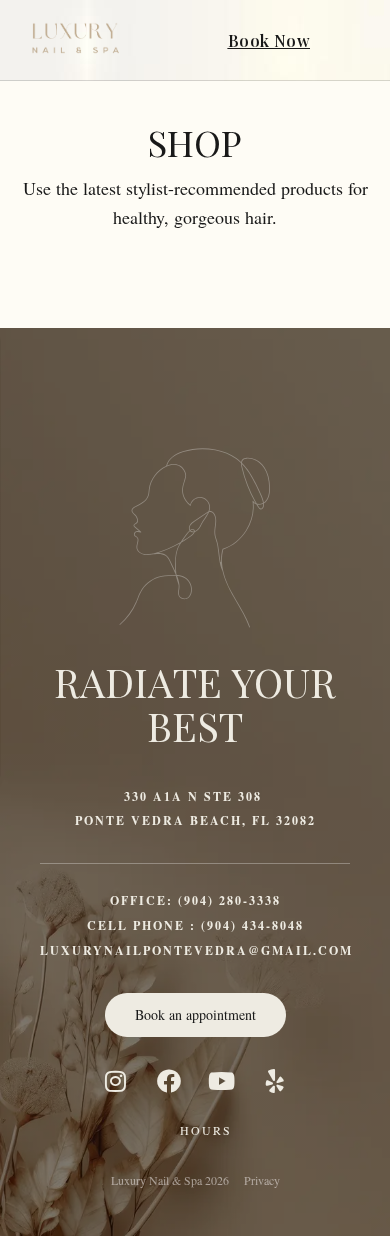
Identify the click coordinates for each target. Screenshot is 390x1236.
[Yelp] (275, 1081)
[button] (354, 40)
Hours (206, 1130)
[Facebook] (169, 1081)
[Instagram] (116, 1081)
